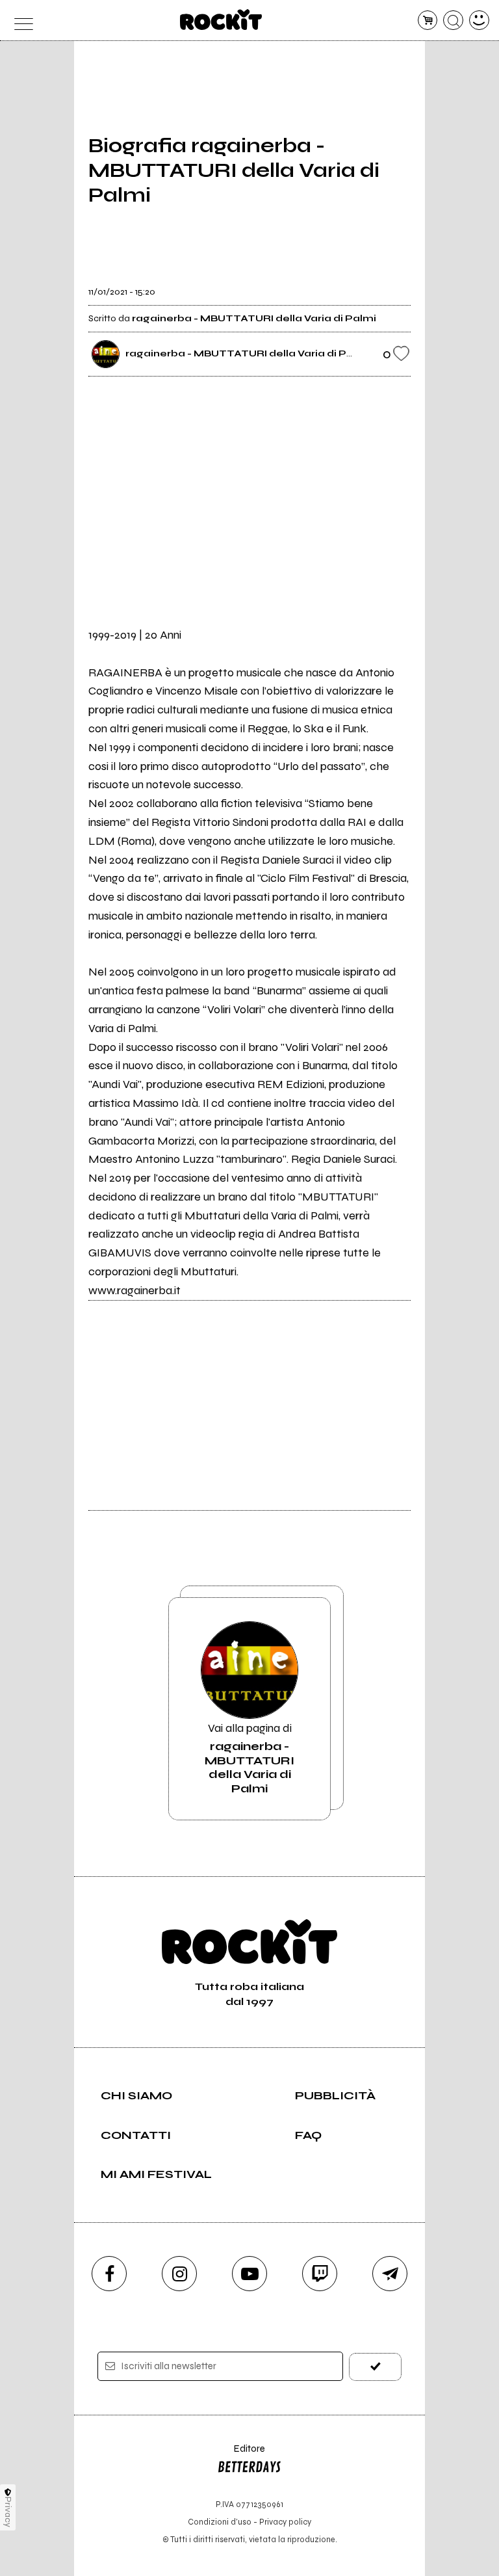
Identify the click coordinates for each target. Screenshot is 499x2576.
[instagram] (179, 2274)
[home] (221, 20)
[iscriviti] (375, 2367)
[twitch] (320, 2274)
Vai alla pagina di (249, 1758)
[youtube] (249, 2274)
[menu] (20, 20)
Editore (241, 2455)
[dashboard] (479, 20)
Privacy (8, 2512)
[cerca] (453, 20)
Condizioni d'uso (220, 2522)
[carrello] (428, 20)
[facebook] (109, 2274)
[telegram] (390, 2274)
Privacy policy (285, 2522)
